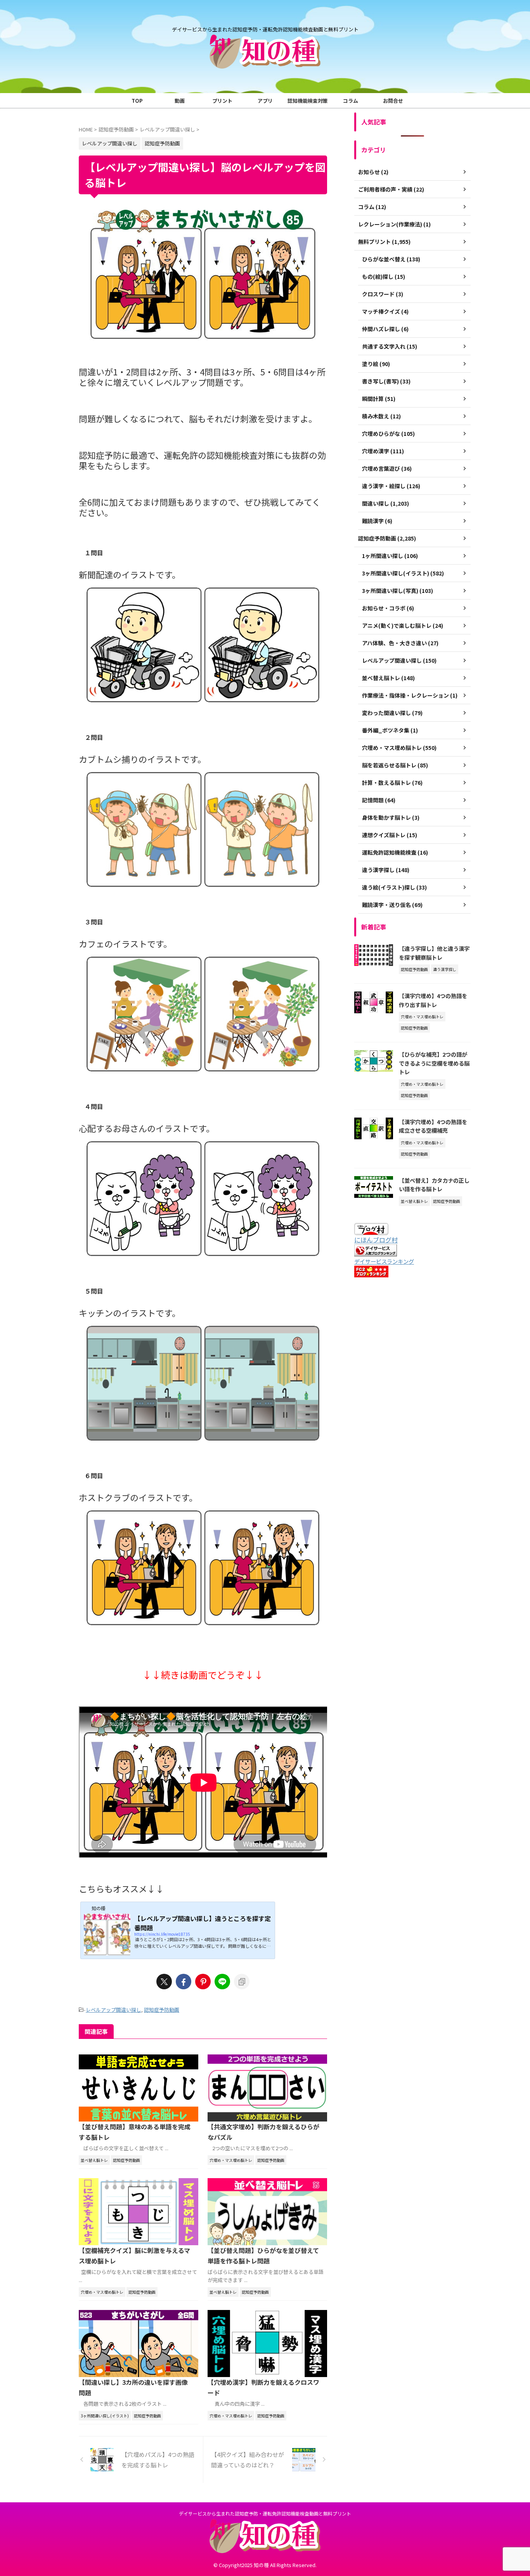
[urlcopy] (242, 1982)
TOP (137, 101)
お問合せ (393, 101)
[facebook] (184, 1982)
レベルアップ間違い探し (113, 2010)
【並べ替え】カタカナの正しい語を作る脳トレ (434, 1185)
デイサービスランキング (384, 1261)
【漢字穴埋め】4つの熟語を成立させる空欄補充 (433, 1126)
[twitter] (164, 1982)
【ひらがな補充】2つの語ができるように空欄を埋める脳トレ (434, 1063)
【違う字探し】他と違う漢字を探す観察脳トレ (434, 953)
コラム (351, 101)
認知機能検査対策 (308, 101)
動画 (180, 101)
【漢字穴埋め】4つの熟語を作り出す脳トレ (433, 1000)
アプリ (265, 101)
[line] (222, 1982)
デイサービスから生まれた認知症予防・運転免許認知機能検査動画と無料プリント (265, 2513)
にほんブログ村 (376, 1240)
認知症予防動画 (162, 2010)
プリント (222, 101)
